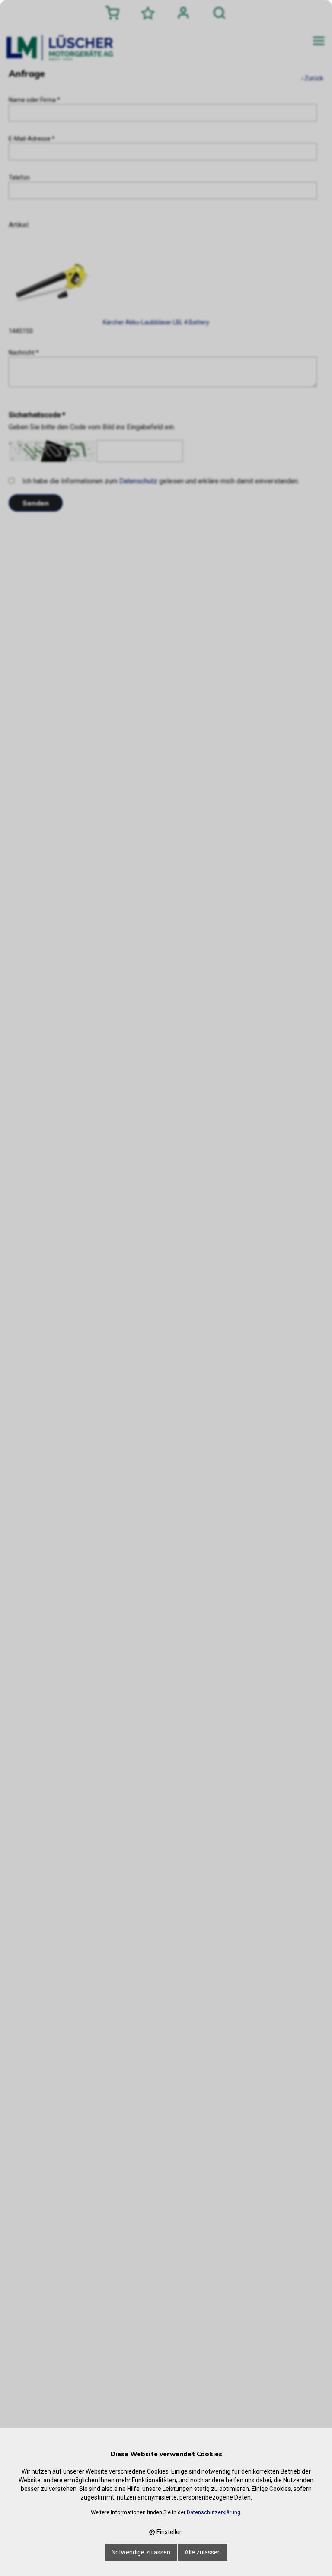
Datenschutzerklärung (214, 2512)
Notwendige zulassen (141, 2552)
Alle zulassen (203, 2552)
